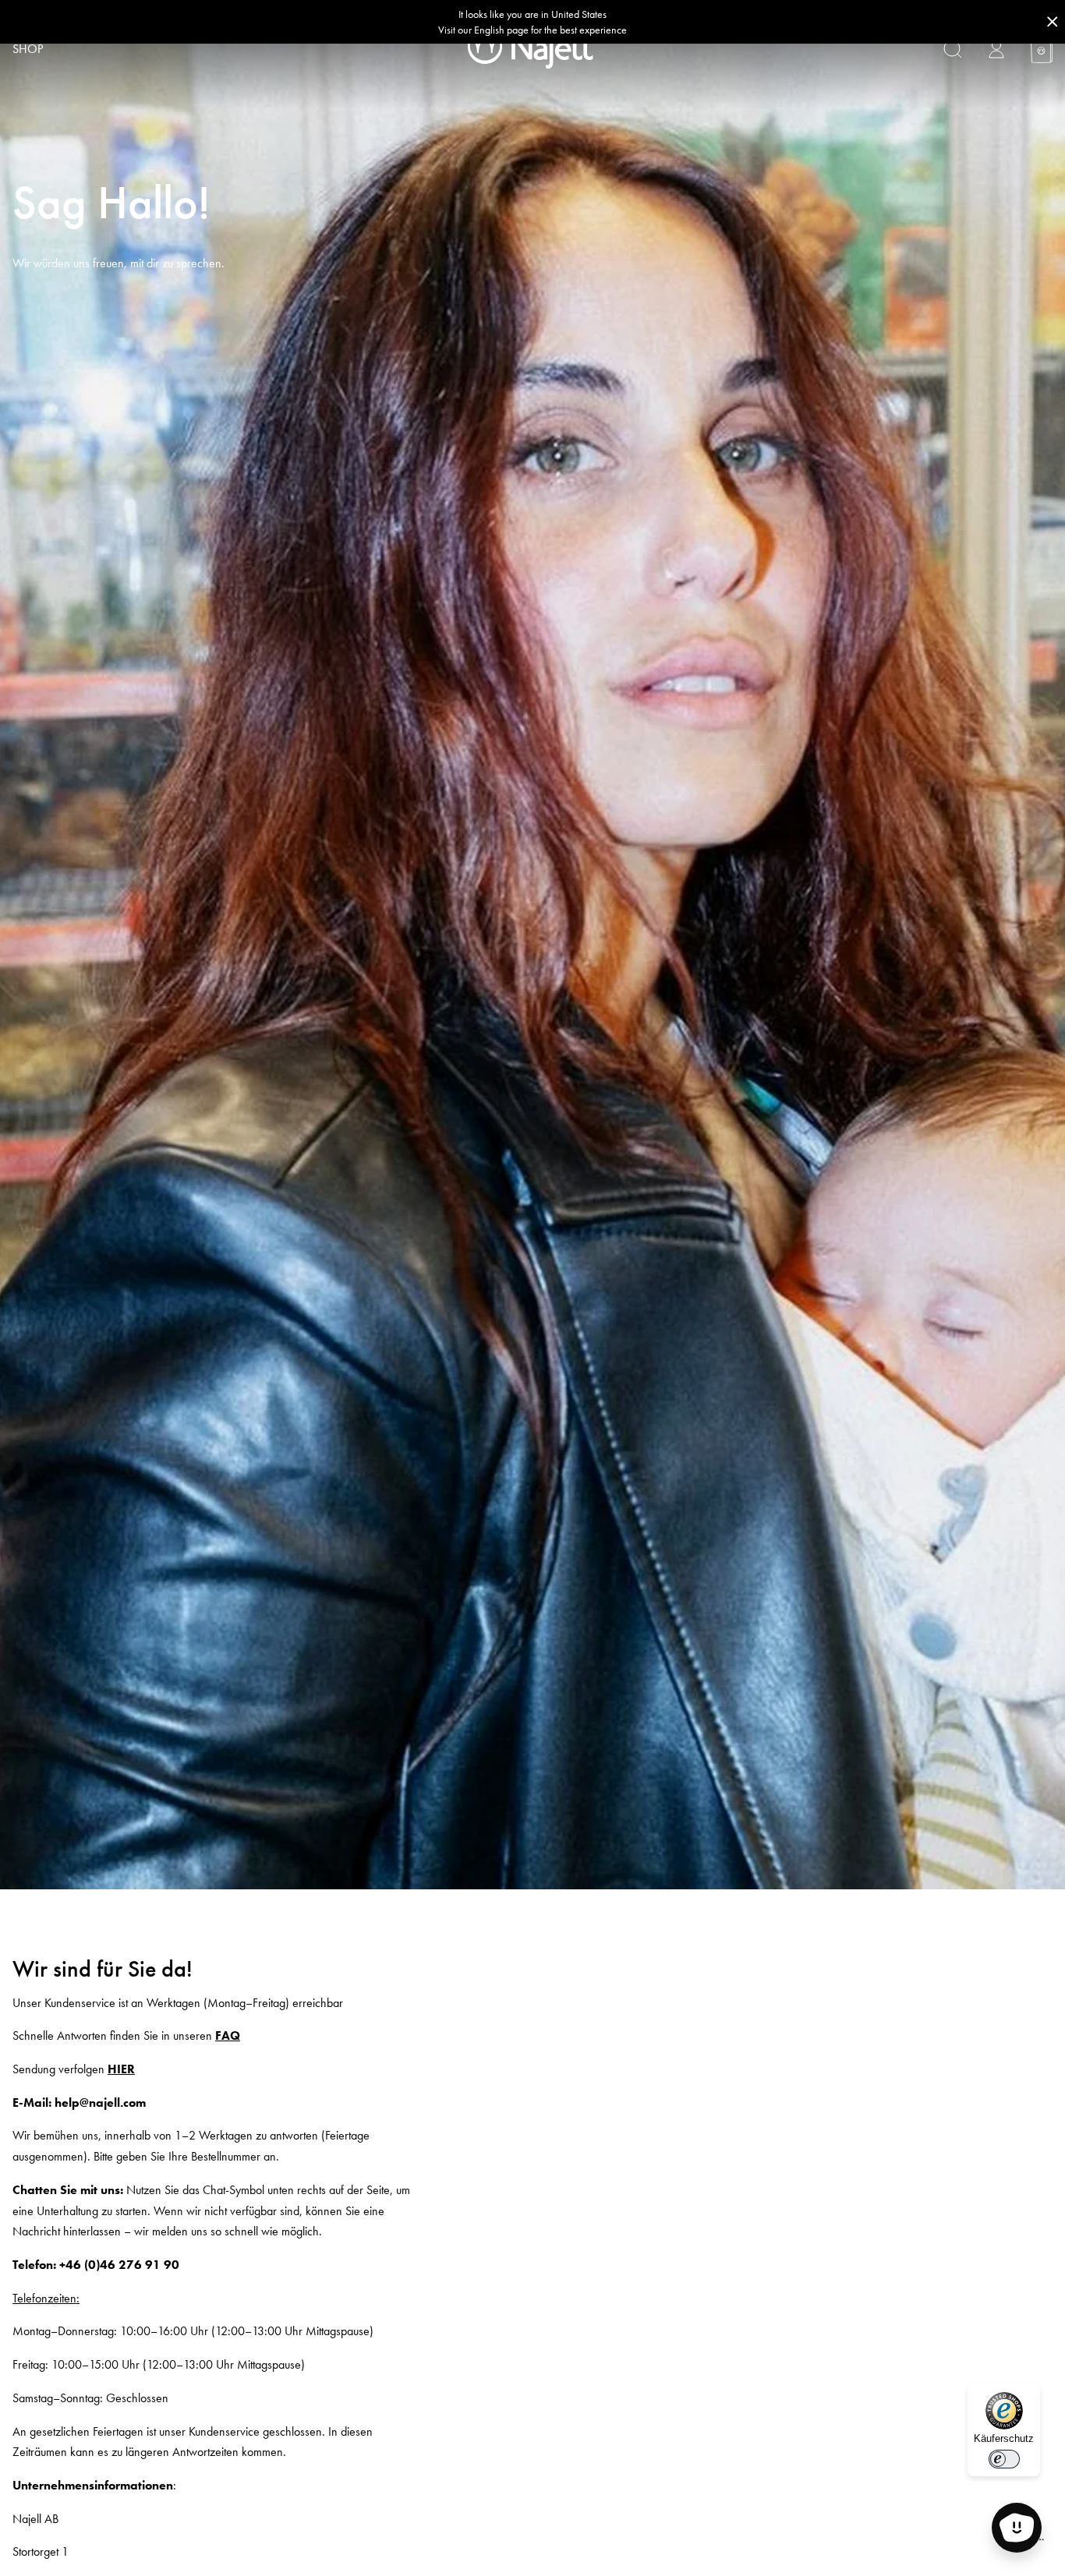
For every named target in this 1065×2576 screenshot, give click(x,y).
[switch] (1004, 2459)
